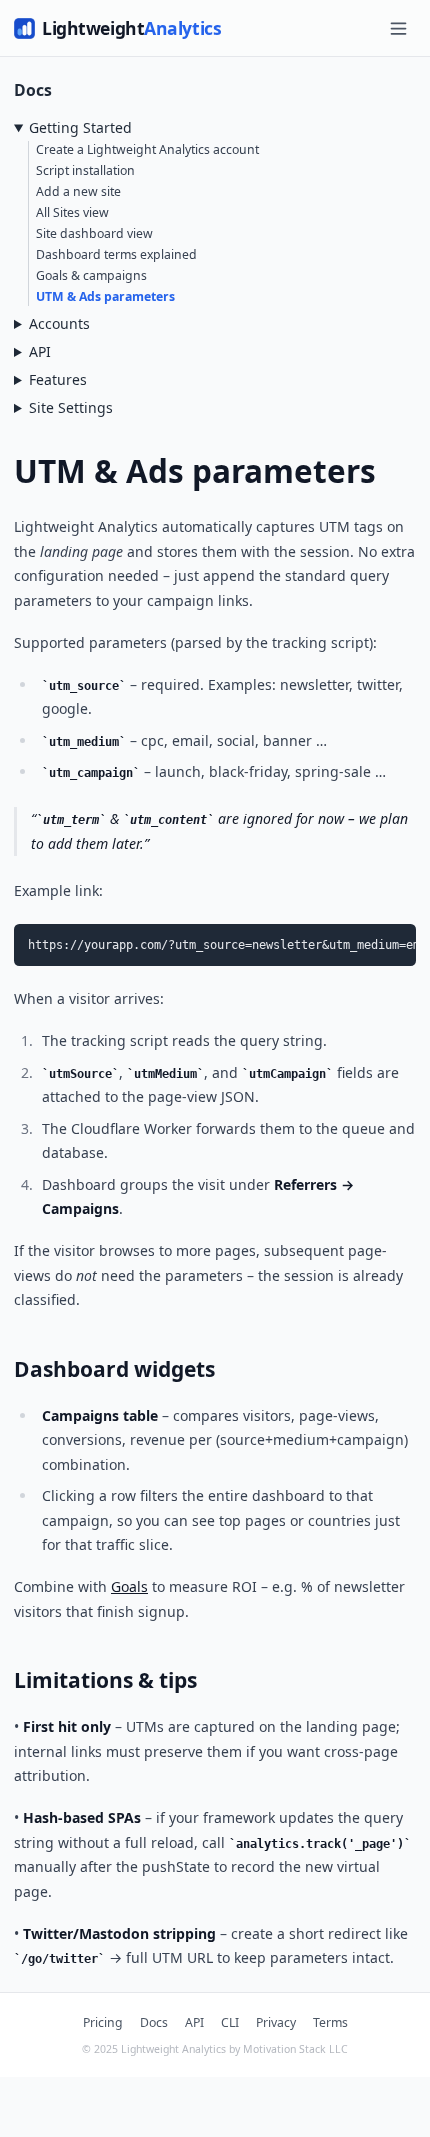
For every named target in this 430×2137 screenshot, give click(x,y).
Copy (390, 942)
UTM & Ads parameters (105, 296)
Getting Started (80, 127)
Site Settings (71, 407)
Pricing (103, 2022)
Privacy (276, 2022)
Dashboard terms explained (116, 254)
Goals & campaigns (91, 275)
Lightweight (131, 28)
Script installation (85, 170)
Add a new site (78, 191)
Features (58, 379)
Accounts (59, 323)
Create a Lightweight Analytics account (147, 149)
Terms (330, 2022)
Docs (154, 2022)
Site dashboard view (94, 233)
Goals (129, 1586)
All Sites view (72, 212)
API (40, 351)
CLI (230, 2022)
